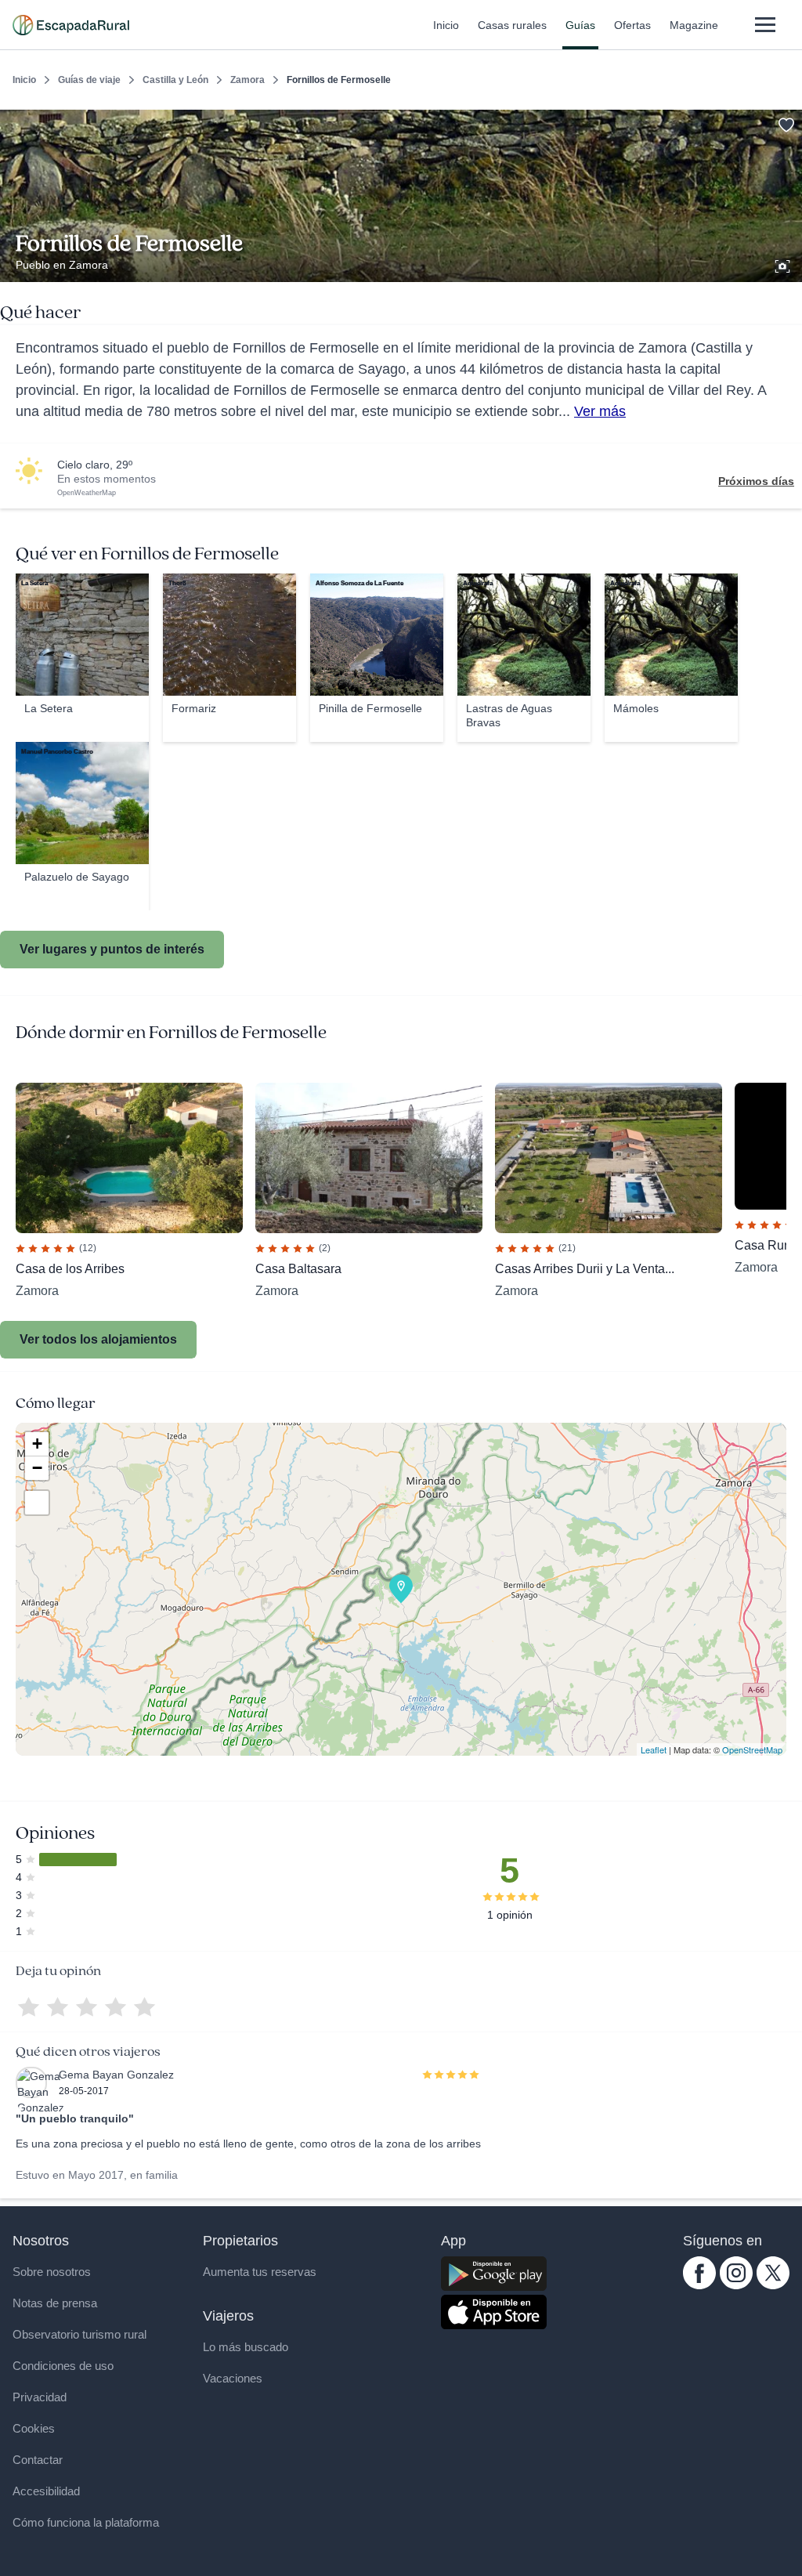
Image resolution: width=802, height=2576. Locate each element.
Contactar (38, 2460)
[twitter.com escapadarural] (773, 2285)
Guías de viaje (89, 80)
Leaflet (654, 1749)
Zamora (247, 80)
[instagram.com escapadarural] (736, 2285)
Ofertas (632, 25)
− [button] (37, 1468)
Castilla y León (175, 80)
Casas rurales (512, 25)
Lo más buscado (246, 2347)
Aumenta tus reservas (260, 2272)
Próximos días (756, 481)
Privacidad (40, 2397)
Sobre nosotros (52, 2272)
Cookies (34, 2428)
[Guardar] (785, 122)
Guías (580, 25)
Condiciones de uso (63, 2366)
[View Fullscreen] (37, 1503)
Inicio (446, 25)
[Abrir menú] (765, 25)
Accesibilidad (46, 2491)
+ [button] (37, 1444)
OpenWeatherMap (87, 493)
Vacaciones (233, 2378)
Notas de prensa (55, 2303)
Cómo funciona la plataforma (86, 2522)
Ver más (600, 411)
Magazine (694, 25)
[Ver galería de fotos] (784, 264)
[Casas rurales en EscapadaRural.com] (71, 25)
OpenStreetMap (752, 1749)
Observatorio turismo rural (79, 2334)
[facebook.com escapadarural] (699, 2285)
